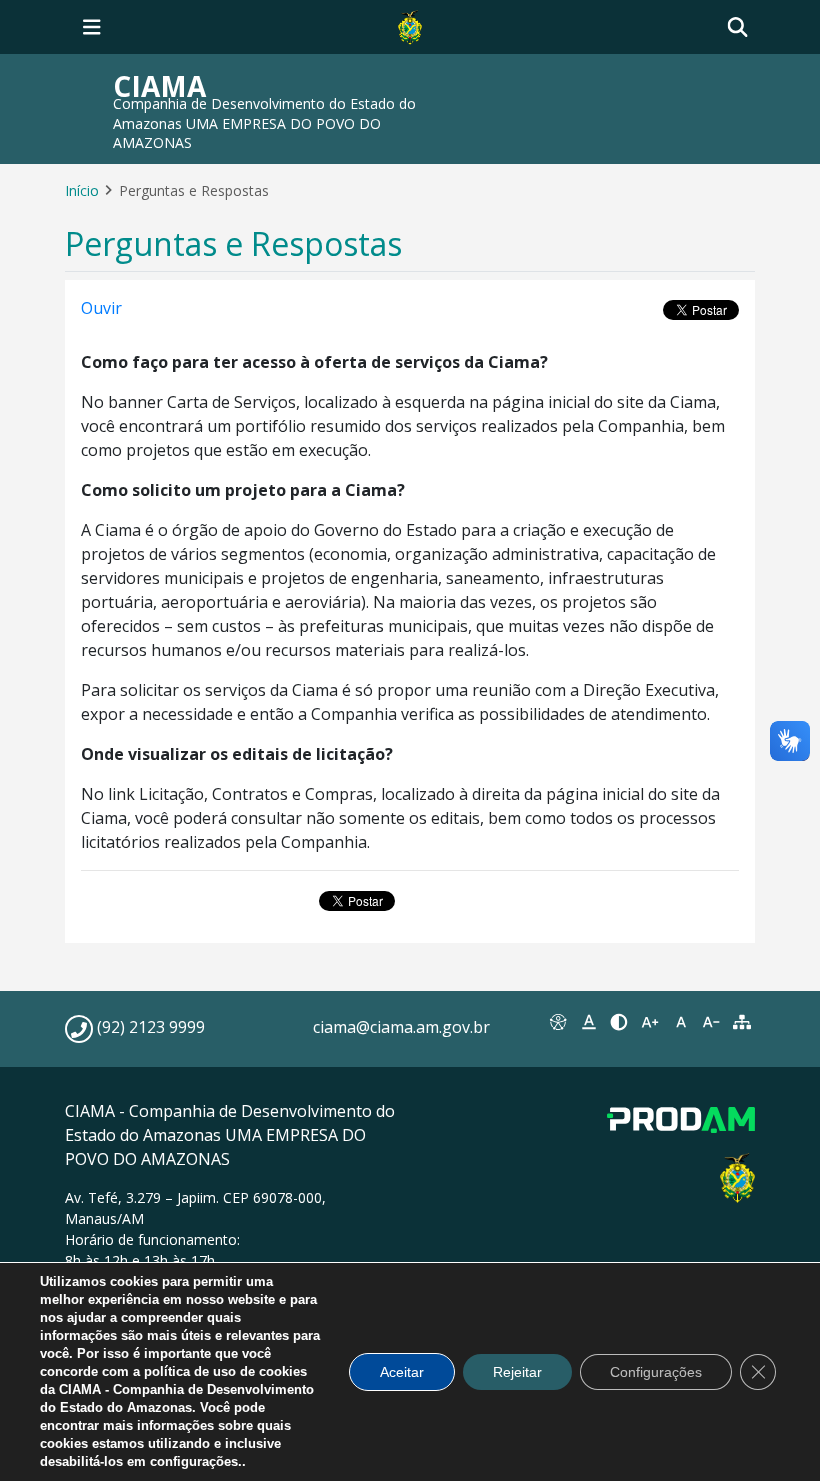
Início (82, 190)
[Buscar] (737, 27)
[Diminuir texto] (711, 1022)
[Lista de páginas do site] (741, 1022)
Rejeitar (517, 1372)
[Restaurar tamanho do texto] (680, 1022)
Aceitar (402, 1372)
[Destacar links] (589, 1022)
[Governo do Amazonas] (410, 25)
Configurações (656, 1372)
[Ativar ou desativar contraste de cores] (619, 1022)
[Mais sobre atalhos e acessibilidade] (558, 1022)
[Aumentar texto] (650, 1022)
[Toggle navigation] (92, 27)
